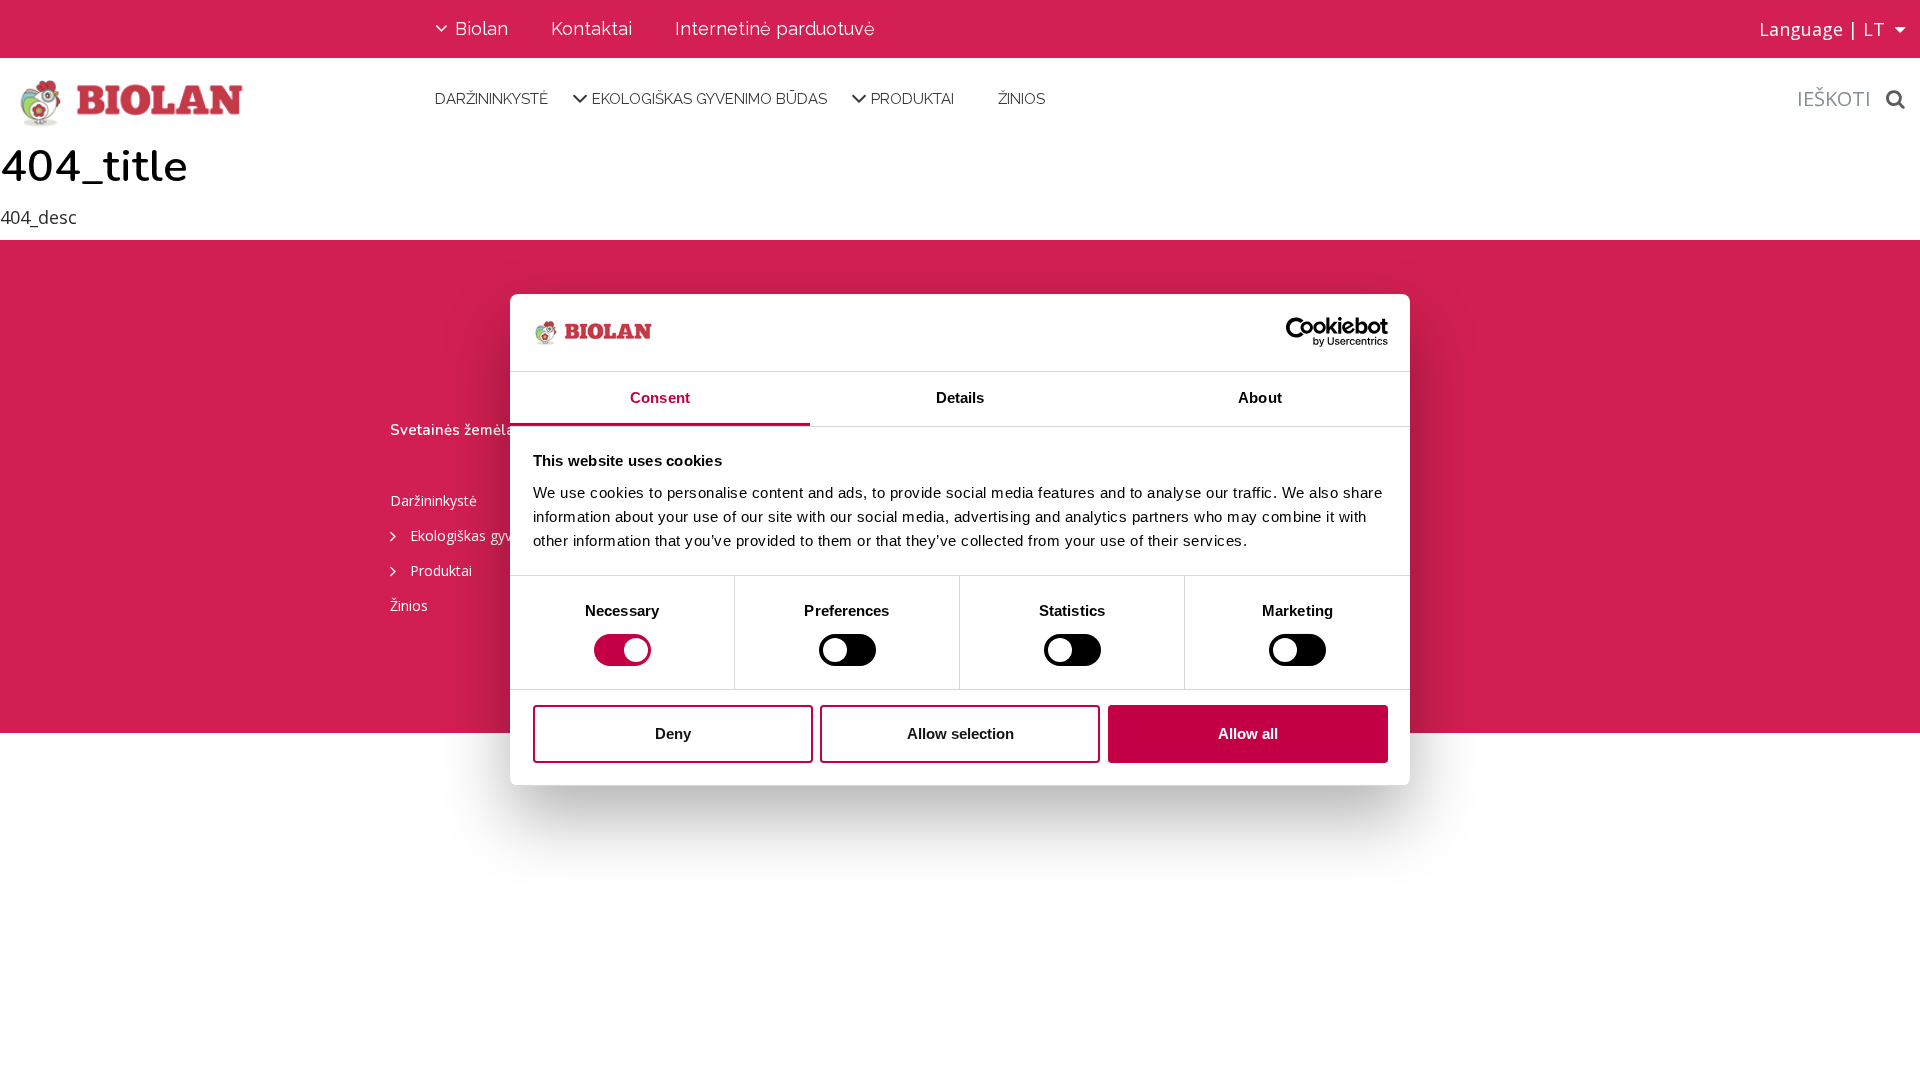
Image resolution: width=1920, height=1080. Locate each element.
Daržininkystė (491, 99)
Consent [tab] (660, 397)
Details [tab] (960, 397)
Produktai (912, 99)
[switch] (847, 650)
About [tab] (1260, 397)
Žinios (1021, 99)
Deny (673, 733)
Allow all (1248, 733)
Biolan (481, 28)
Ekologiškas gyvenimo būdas (709, 99)
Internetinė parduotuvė (775, 28)
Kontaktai (591, 28)
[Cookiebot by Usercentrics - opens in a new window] (1300, 332)
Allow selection (960, 733)
